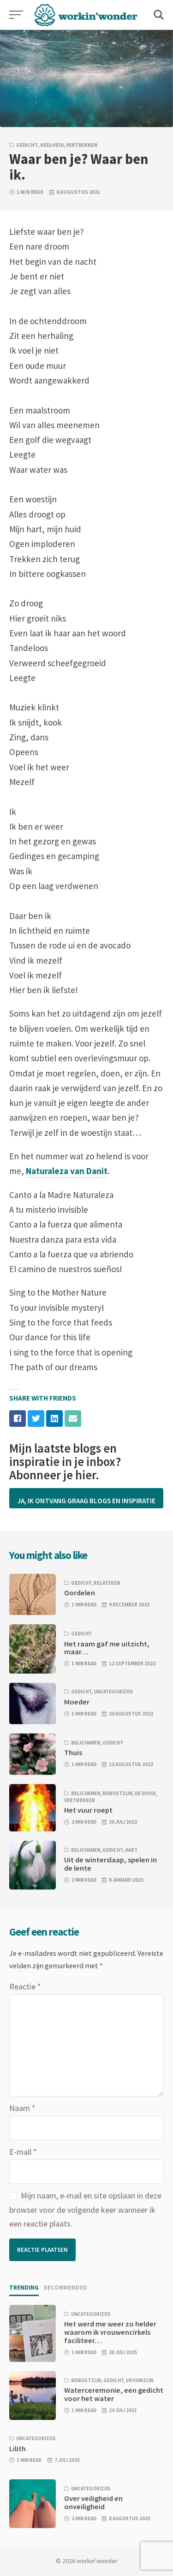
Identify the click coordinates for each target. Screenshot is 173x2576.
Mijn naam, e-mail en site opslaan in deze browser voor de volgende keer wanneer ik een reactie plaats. (85, 2210)
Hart (131, 1850)
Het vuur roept (88, 1810)
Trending (24, 2288)
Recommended (66, 2288)
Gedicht (27, 145)
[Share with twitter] (36, 1419)
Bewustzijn (117, 1793)
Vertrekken (82, 145)
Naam (22, 2108)
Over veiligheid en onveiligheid (93, 2502)
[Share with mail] (73, 1419)
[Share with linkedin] (54, 1419)
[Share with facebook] (18, 1419)
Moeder (77, 1702)
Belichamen (86, 1743)
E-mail (23, 2152)
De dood (145, 1793)
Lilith (18, 2448)
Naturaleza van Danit (67, 1171)
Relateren (107, 1583)
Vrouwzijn (140, 2380)
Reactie (25, 1986)
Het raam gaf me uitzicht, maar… (107, 1648)
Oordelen (80, 1593)
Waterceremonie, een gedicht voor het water (114, 2394)
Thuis (73, 1752)
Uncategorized (113, 1692)
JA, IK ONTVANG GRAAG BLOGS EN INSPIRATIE (86, 1501)
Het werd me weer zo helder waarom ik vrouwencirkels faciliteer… (110, 2332)
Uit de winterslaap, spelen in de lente (110, 1864)
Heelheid (52, 145)
